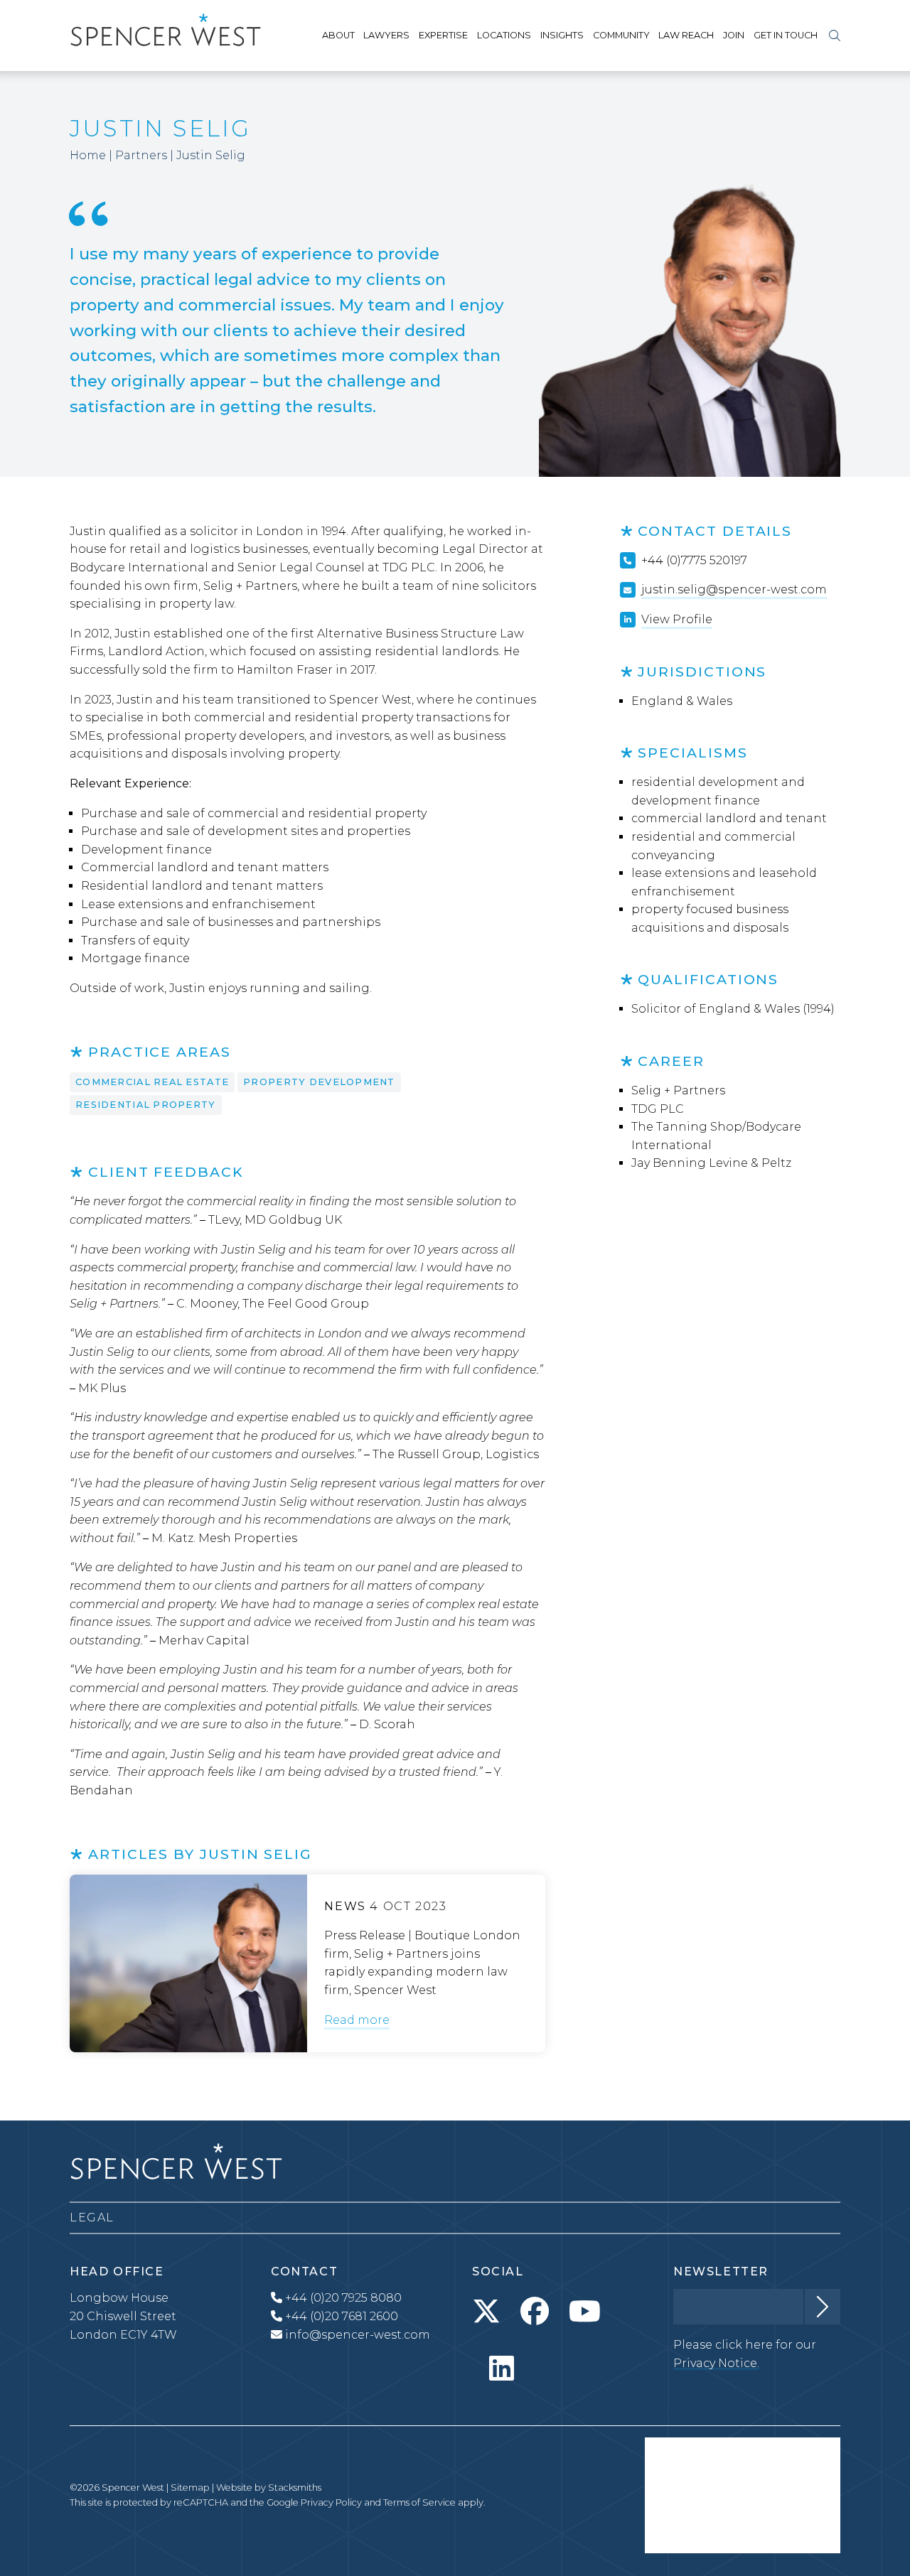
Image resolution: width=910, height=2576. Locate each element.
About (338, 35)
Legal (92, 2217)
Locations (504, 35)
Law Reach (686, 35)
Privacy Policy (331, 2502)
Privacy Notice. (716, 2363)
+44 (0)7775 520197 (694, 560)
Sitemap (190, 2488)
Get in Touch (786, 35)
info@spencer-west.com (358, 2335)
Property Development (319, 1082)
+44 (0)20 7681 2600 (340, 2316)
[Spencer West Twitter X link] (486, 2312)
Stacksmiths (295, 2488)
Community (621, 35)
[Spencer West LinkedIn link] (502, 2368)
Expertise (443, 35)
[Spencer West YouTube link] (585, 2312)
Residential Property (146, 1105)
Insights (562, 35)
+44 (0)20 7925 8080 (342, 2298)
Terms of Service (419, 2502)
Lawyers (386, 35)
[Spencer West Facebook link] (535, 2312)
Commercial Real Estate (152, 1082)
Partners (141, 155)
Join (734, 35)
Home (88, 155)
